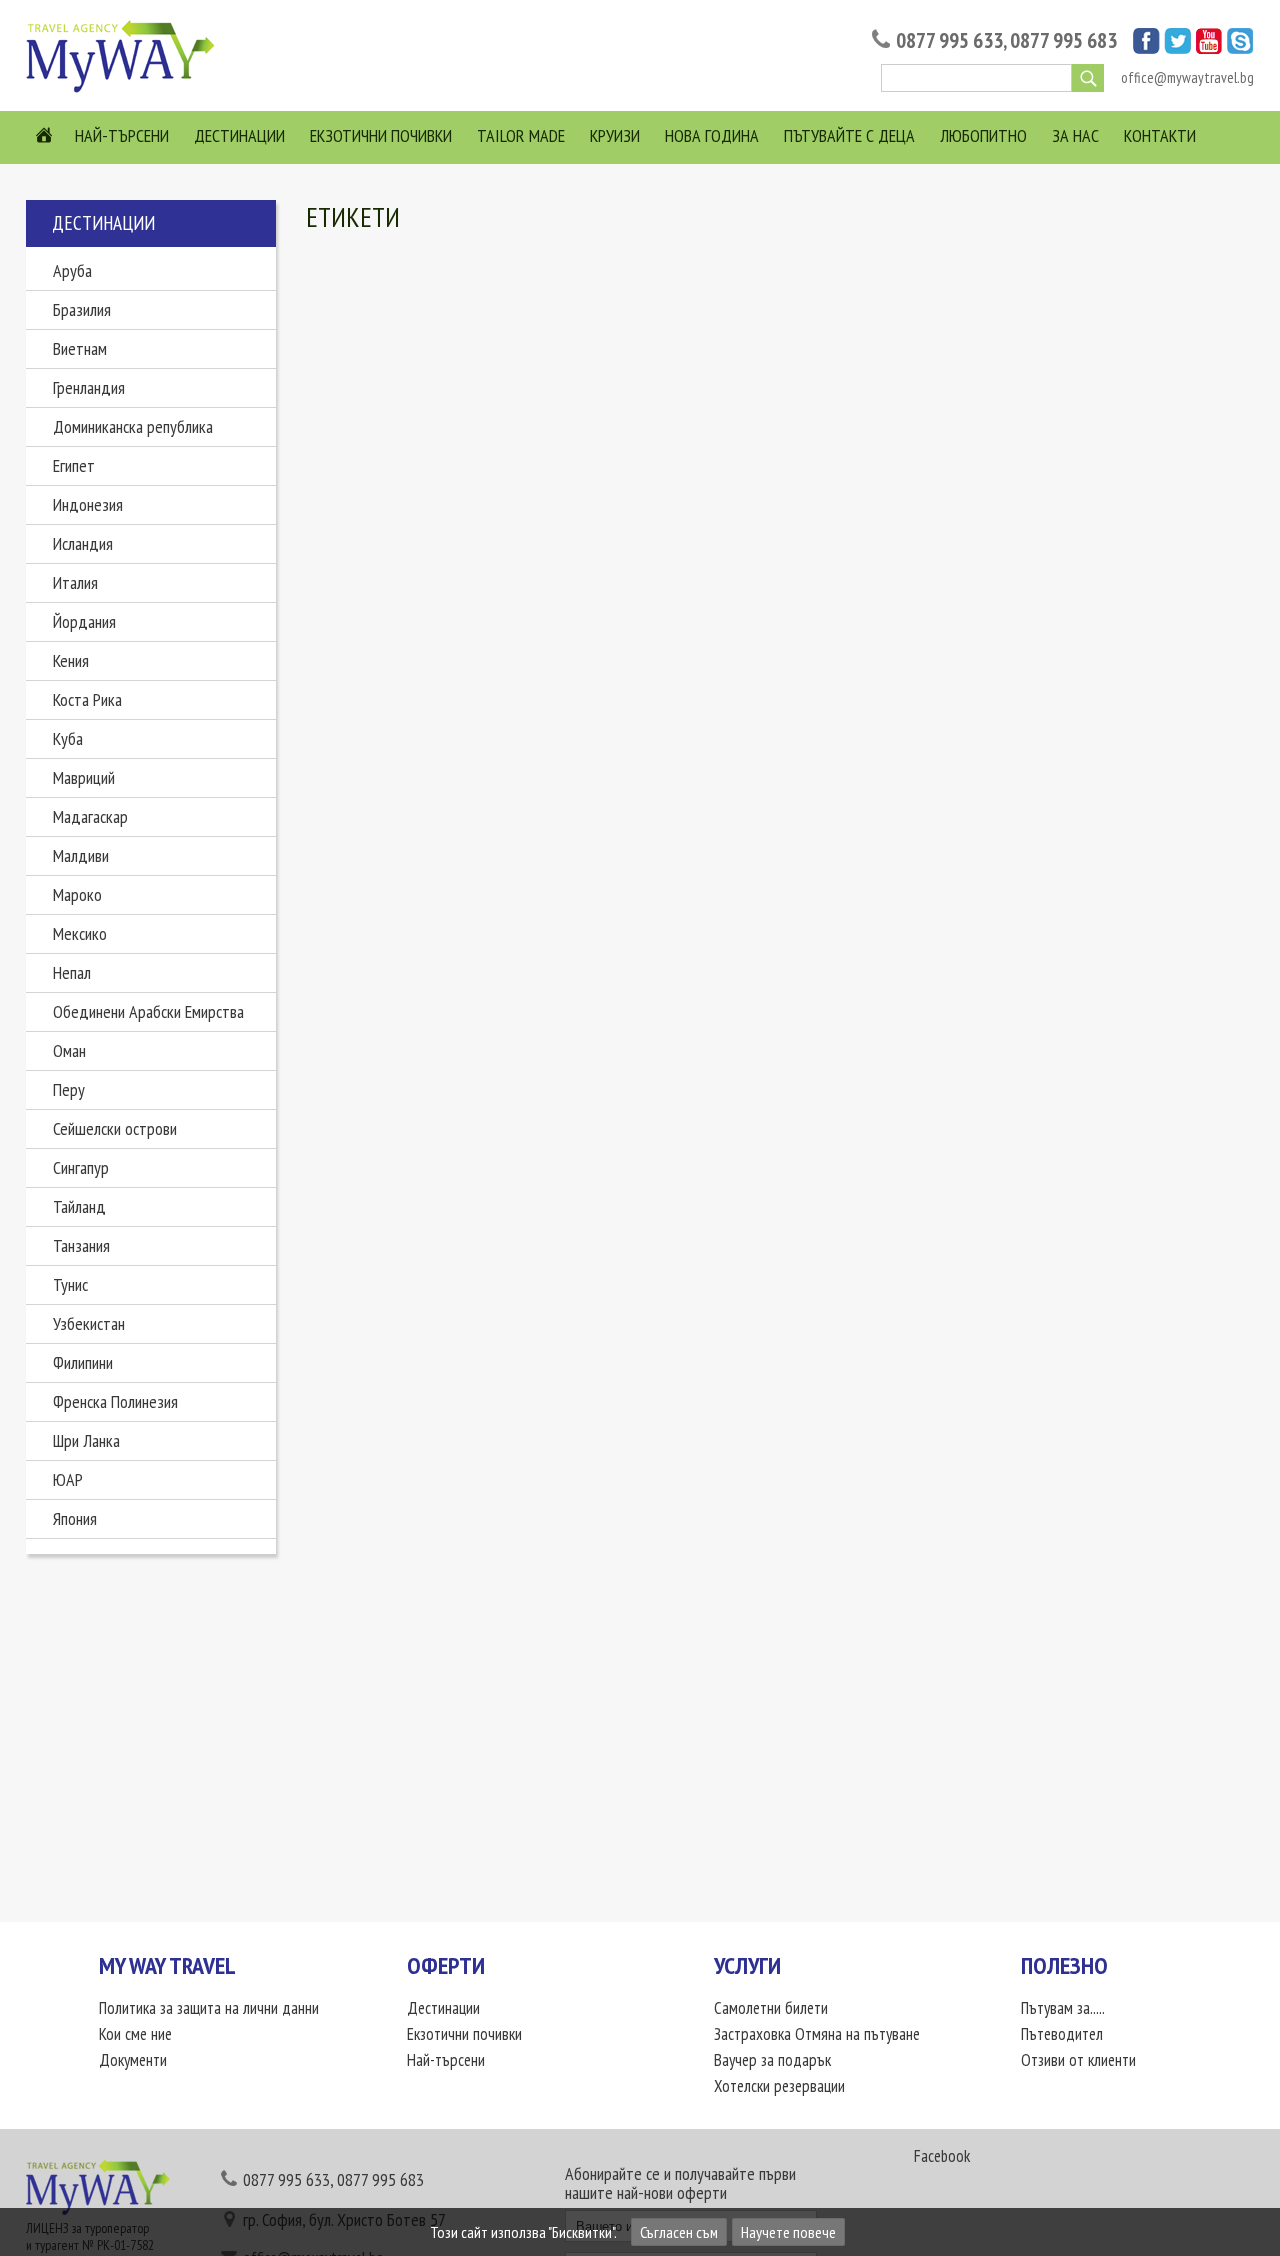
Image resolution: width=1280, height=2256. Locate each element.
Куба (68, 738)
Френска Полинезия (115, 1401)
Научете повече (788, 2232)
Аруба (72, 270)
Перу (69, 1089)
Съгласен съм (679, 2232)
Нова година (712, 135)
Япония (75, 1518)
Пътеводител (1062, 2034)
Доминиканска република (133, 426)
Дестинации (239, 135)
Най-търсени (122, 135)
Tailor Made (521, 135)
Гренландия (89, 387)
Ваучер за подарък (772, 2060)
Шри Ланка (86, 1440)
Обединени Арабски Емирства (148, 1011)
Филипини (83, 1362)
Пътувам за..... (1063, 2008)
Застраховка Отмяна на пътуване (817, 2034)
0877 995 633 (949, 40)
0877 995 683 (1063, 40)
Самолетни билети (771, 2008)
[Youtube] (1209, 48)
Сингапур (81, 1167)
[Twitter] (1177, 48)
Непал (72, 972)
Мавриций (84, 777)
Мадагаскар (90, 816)
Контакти (1160, 135)
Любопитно (983, 135)
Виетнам (80, 348)
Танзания (81, 1245)
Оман (69, 1050)
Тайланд (79, 1206)
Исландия (83, 543)
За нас (1075, 135)
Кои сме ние (135, 2034)
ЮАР (68, 1479)
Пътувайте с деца (849, 135)
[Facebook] (1146, 48)
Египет (74, 465)
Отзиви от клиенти (1078, 2060)
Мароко (77, 894)
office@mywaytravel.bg (1187, 77)
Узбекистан (89, 1323)
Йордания (84, 621)
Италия (75, 582)
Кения (71, 660)
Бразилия (82, 309)
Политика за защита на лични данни (209, 2008)
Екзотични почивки (381, 135)
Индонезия (88, 504)
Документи (133, 2060)
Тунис (70, 1284)
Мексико (80, 933)
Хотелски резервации (779, 2086)
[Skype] (1240, 48)
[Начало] (126, 91)
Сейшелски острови (115, 1128)
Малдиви (81, 855)
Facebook (942, 2156)
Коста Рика (87, 699)
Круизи (615, 135)
